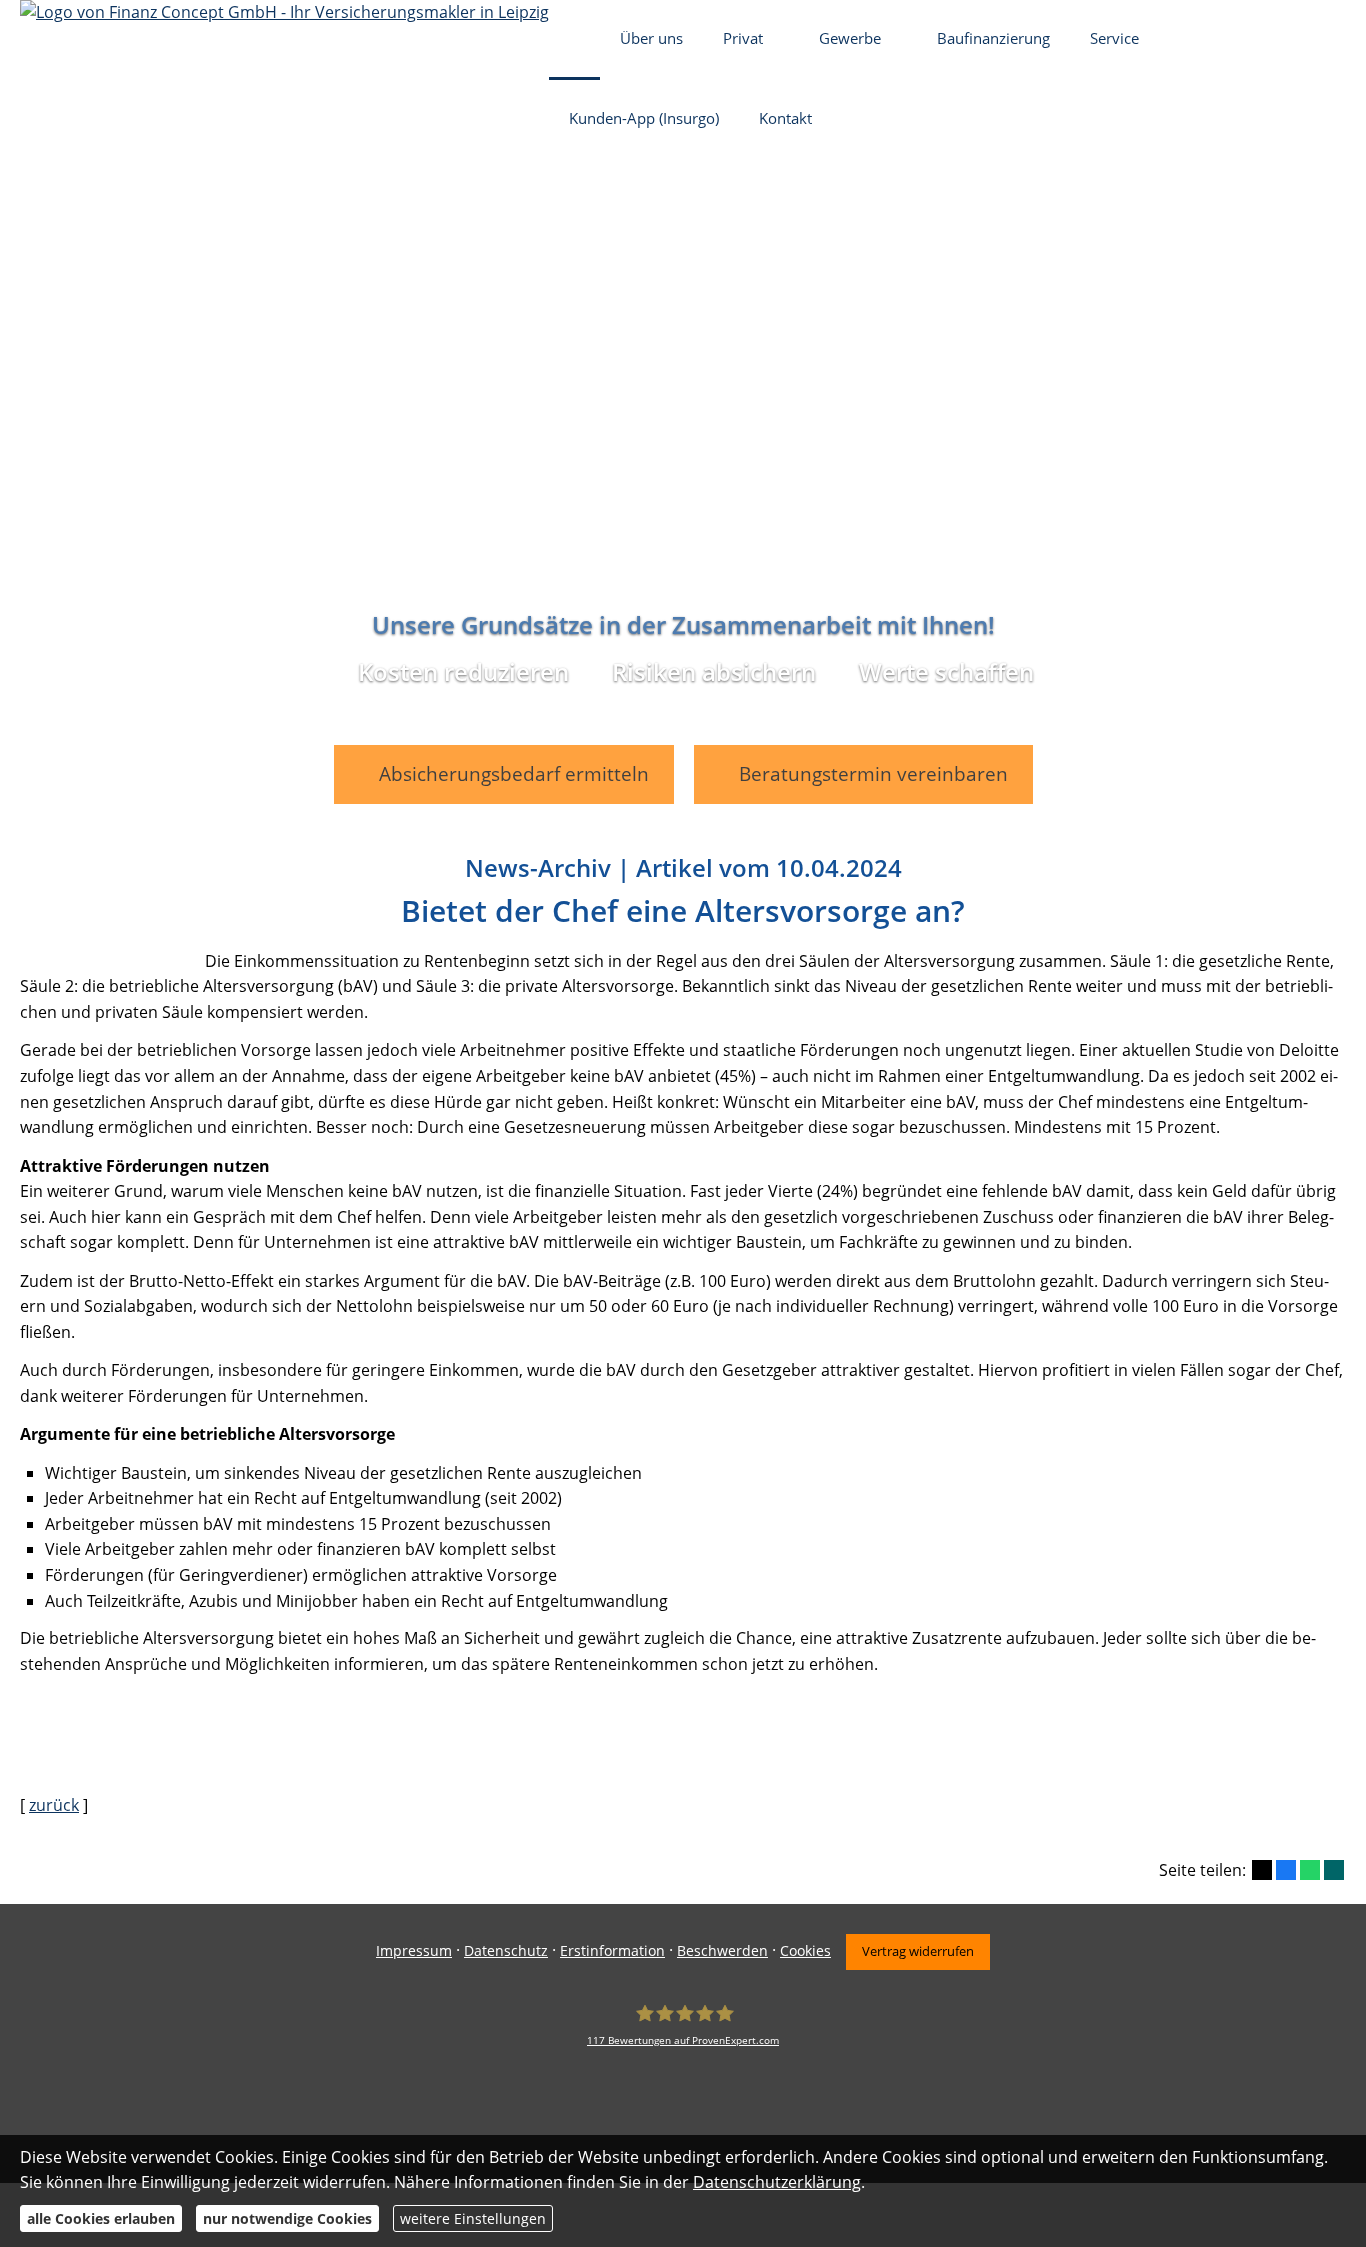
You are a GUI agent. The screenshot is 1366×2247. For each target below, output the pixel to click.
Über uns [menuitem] (651, 38)
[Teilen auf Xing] (1334, 1870)
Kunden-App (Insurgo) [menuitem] (644, 118)
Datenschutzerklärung (777, 2182)
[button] (683, 803)
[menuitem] (574, 40)
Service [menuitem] (1114, 38)
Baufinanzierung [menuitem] (993, 38)
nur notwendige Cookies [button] (287, 2218)
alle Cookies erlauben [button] (101, 2218)
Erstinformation (612, 1950)
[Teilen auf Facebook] (1286, 1870)
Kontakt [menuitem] (785, 118)
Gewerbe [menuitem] (850, 38)
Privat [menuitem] (743, 38)
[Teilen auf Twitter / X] (1262, 1870)
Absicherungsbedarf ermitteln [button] (514, 774)
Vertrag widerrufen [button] (918, 1951)
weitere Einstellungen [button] (473, 2218)
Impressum (414, 1950)
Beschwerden (722, 1950)
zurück (54, 1805)
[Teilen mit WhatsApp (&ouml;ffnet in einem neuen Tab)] (1310, 1870)
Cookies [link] (805, 1950)
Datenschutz (506, 1950)
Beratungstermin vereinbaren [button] (873, 774)
